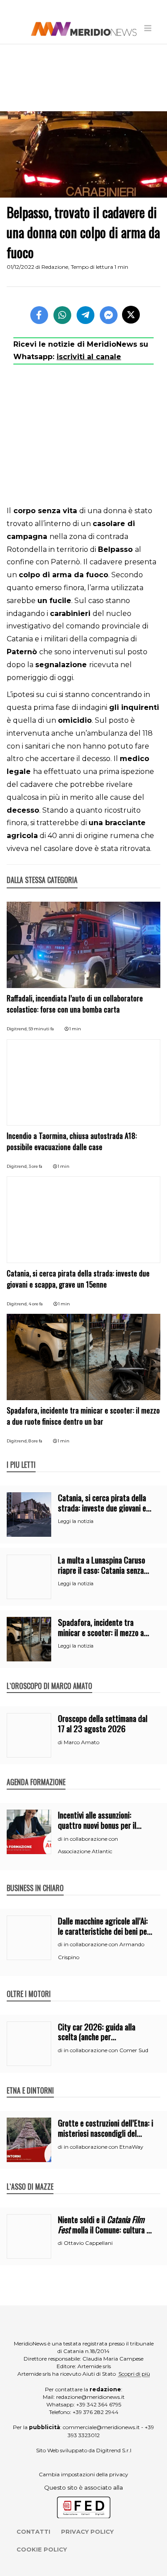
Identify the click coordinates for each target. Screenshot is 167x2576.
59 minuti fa (41, 1029)
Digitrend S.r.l (114, 2450)
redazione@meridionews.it (90, 2397)
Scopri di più (134, 2374)
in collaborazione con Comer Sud (106, 2050)
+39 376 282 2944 (96, 2412)
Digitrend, (18, 1029)
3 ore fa (35, 1166)
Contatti (33, 2531)
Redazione (55, 267)
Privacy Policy (87, 2531)
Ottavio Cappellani (88, 2243)
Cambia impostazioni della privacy (83, 2474)
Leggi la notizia (76, 1521)
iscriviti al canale (89, 357)
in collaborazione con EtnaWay (104, 2147)
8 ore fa (35, 1441)
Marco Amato (81, 1742)
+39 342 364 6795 (99, 2404)
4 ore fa (36, 1304)
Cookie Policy (42, 2549)
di (61, 1742)
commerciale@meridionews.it (101, 2427)
